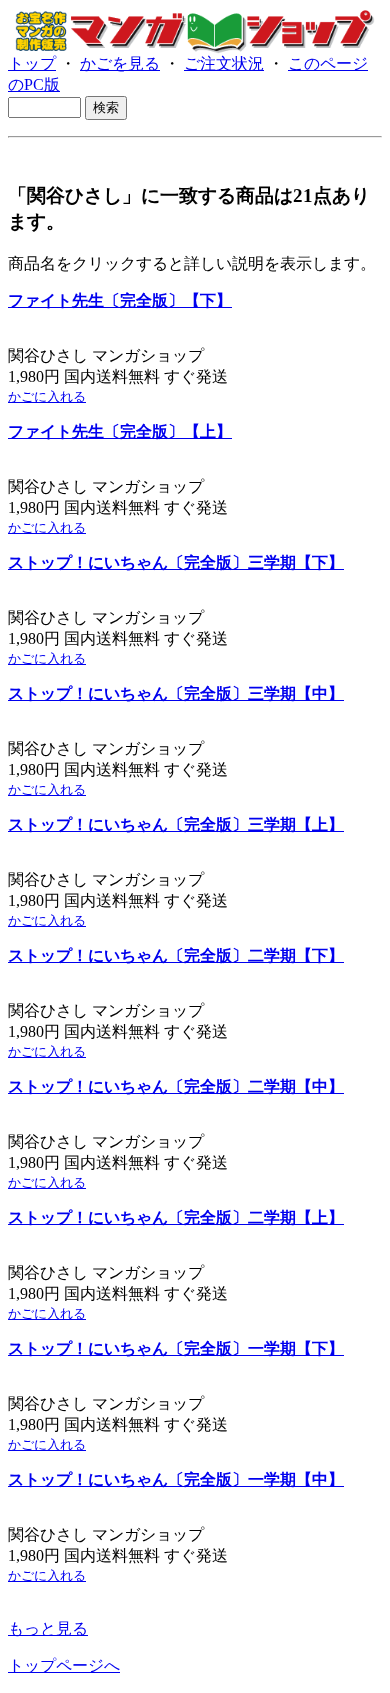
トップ (32, 63)
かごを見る (120, 63)
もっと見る (48, 1628)
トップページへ (64, 1665)
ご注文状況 (224, 63)
